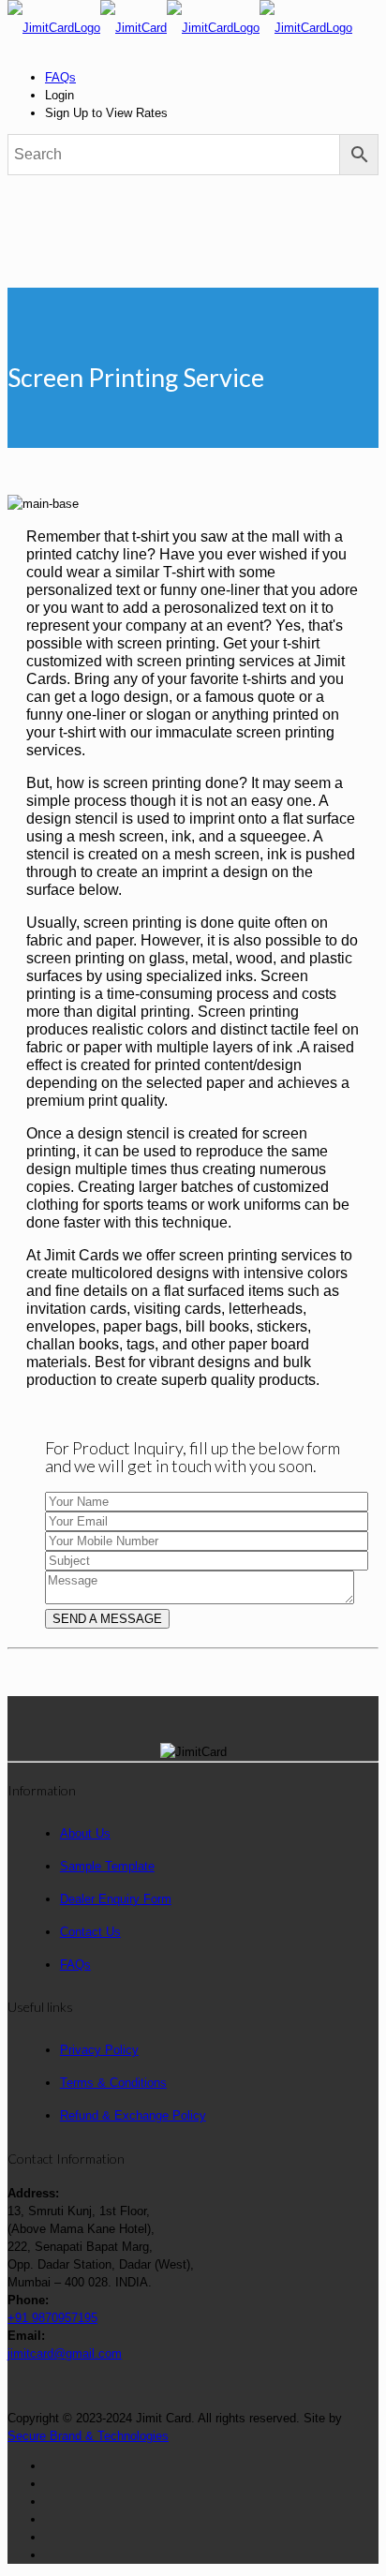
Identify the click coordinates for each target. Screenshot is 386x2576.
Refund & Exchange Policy (133, 2115)
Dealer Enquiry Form (116, 1899)
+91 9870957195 (52, 2318)
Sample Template (107, 1866)
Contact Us (90, 1932)
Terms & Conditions (113, 2083)
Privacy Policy (99, 2050)
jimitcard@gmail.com (65, 2353)
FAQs (60, 77)
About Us (85, 1833)
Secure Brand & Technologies (88, 2436)
